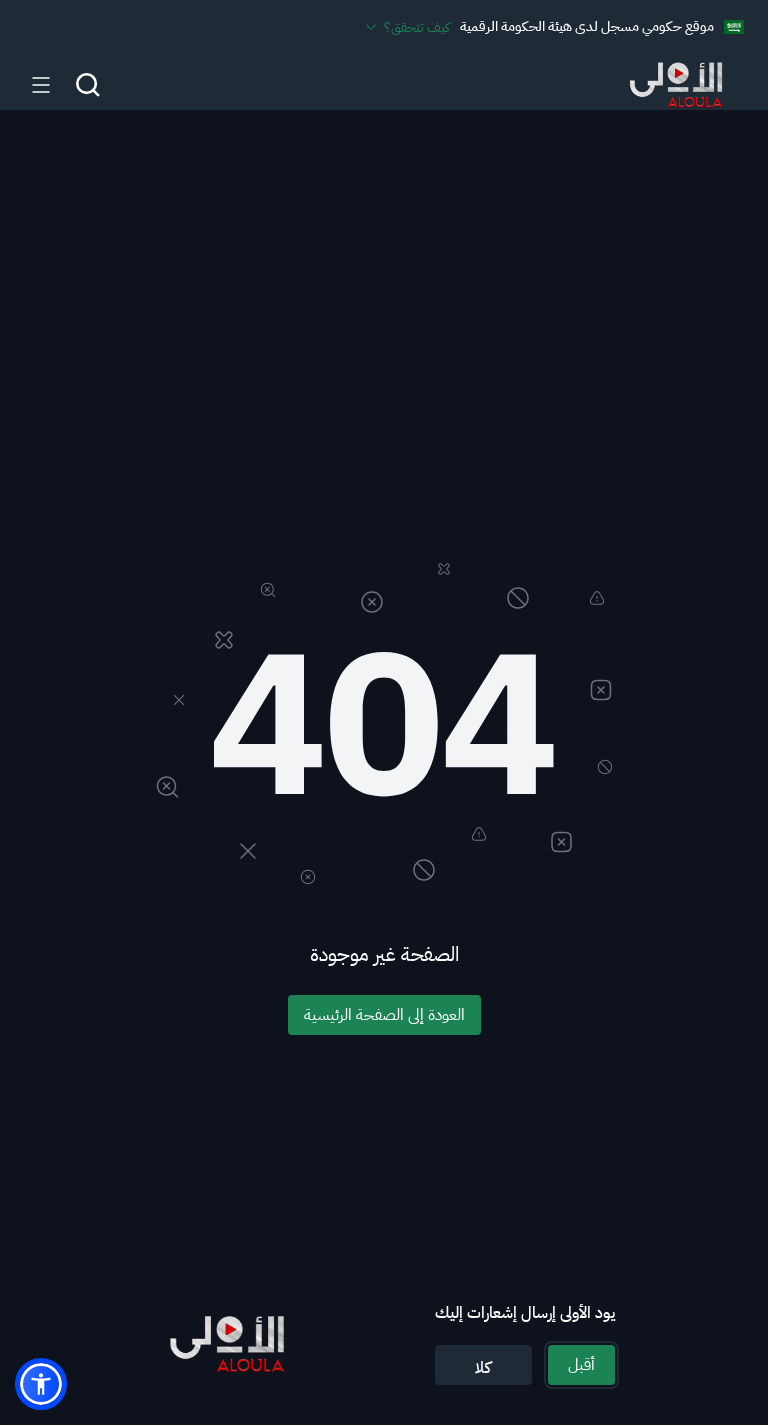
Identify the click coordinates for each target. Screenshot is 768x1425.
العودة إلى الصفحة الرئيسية (384, 1015)
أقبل (581, 1365)
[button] (41, 1384)
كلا (483, 1368)
